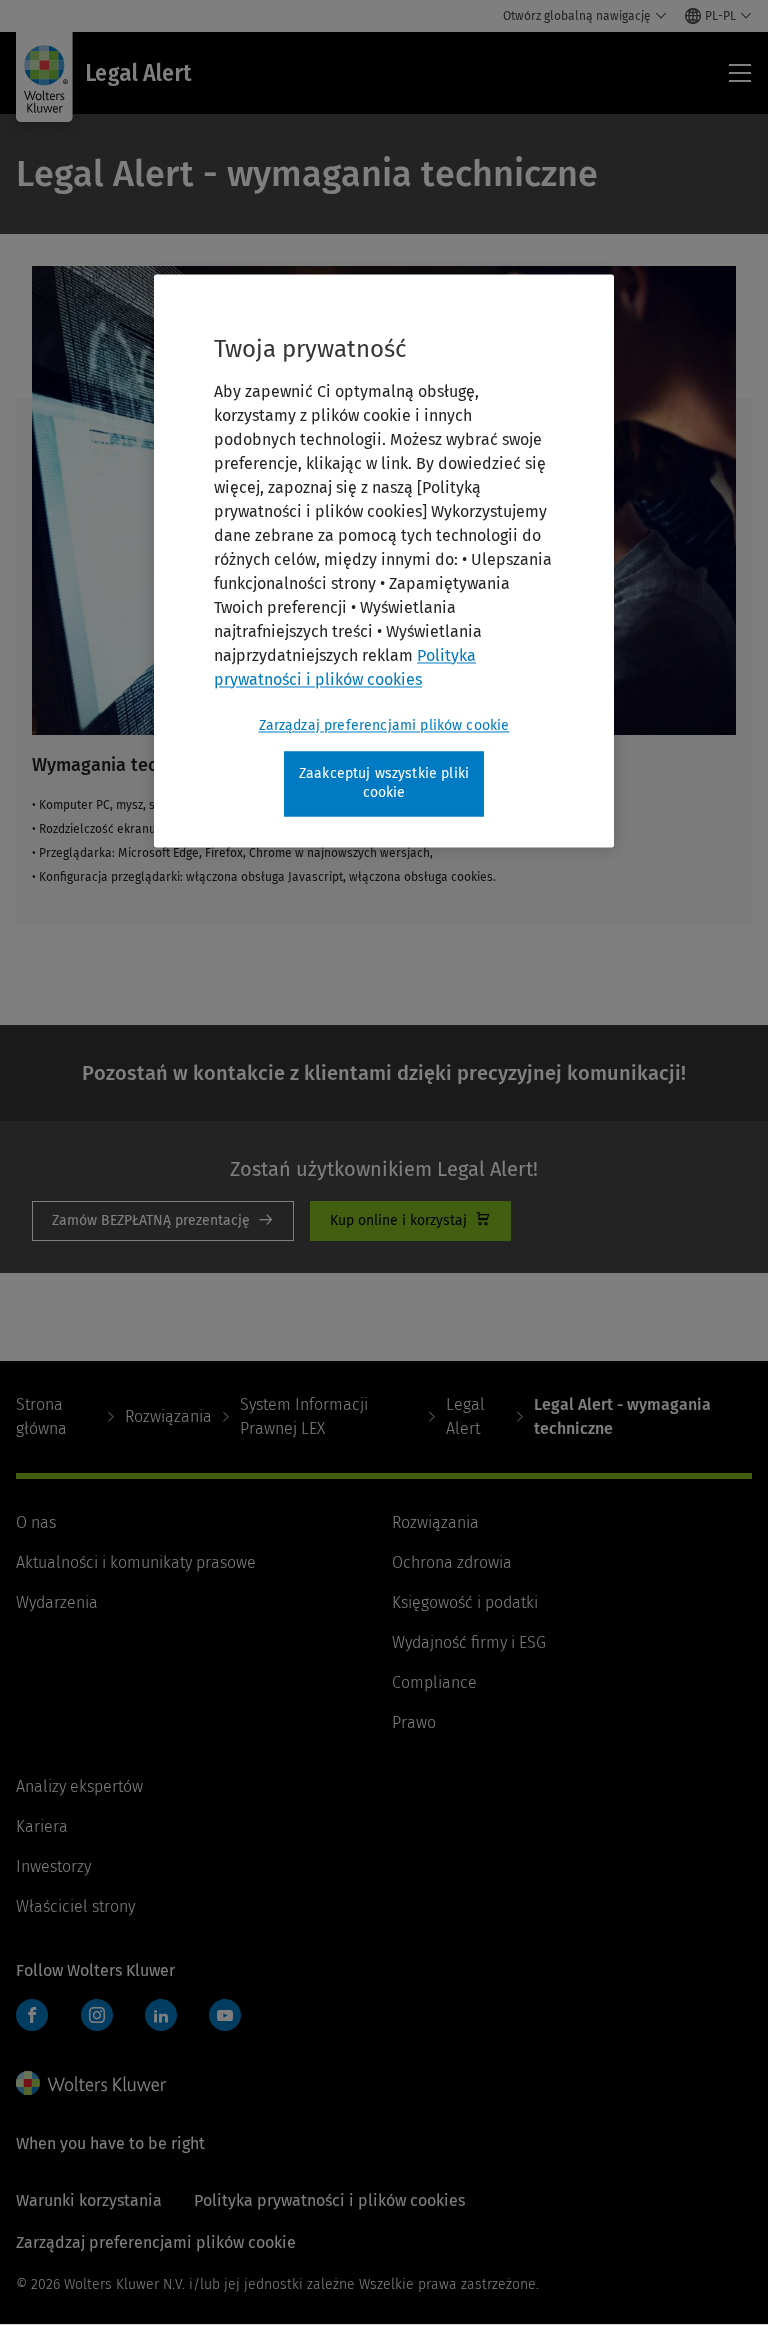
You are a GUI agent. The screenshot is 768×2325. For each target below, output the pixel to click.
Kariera (42, 1826)
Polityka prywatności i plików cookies (329, 2200)
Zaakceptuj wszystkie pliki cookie (384, 783)
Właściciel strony (75, 1906)
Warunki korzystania (89, 2200)
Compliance (434, 1682)
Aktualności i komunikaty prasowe (136, 1562)
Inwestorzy (53, 1866)
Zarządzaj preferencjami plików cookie (384, 725)
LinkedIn (161, 2015)
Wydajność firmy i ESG (469, 1642)
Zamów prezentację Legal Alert (163, 1221)
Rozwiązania (168, 1416)
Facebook (32, 2015)
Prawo (414, 1722)
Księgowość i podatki (465, 1602)
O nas (36, 1522)
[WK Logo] (91, 2083)
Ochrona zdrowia (452, 1562)
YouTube (225, 2015)
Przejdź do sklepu (410, 1221)
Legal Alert (465, 1416)
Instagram (97, 2015)
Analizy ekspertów (79, 1786)
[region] (384, 560)
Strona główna (41, 1416)
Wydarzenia (57, 1602)
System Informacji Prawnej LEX (304, 1416)
